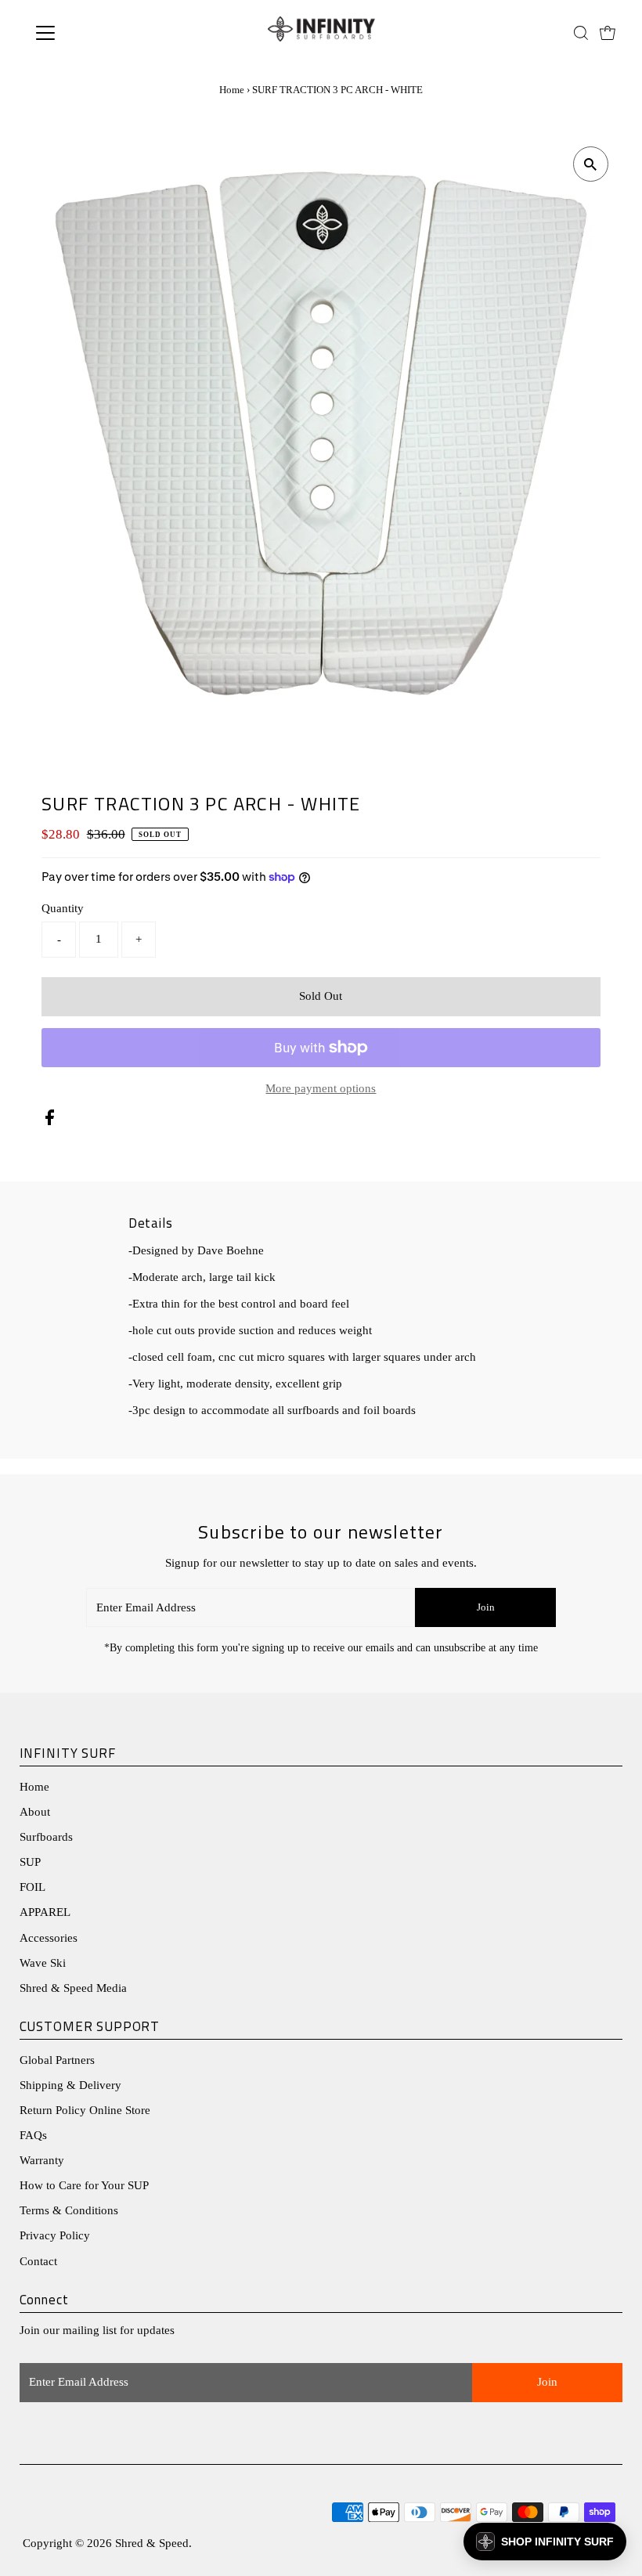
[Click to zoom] (591, 164)
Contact (38, 2261)
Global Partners (57, 2060)
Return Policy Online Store (85, 2110)
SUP (30, 1862)
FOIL (32, 1887)
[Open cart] (608, 33)
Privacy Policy (55, 2235)
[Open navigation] (96, 33)
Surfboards (46, 1837)
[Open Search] (581, 33)
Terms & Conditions (69, 2210)
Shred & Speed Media (73, 1988)
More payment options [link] (321, 1088)
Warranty (42, 2160)
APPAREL (45, 1912)
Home (232, 90)
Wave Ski (43, 1963)
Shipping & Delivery (70, 2085)
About (35, 1812)
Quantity (63, 908)
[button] (545, 2542)
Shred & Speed (152, 2543)
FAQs (33, 2135)
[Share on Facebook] (50, 1121)
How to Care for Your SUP (84, 2185)
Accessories (49, 1938)
